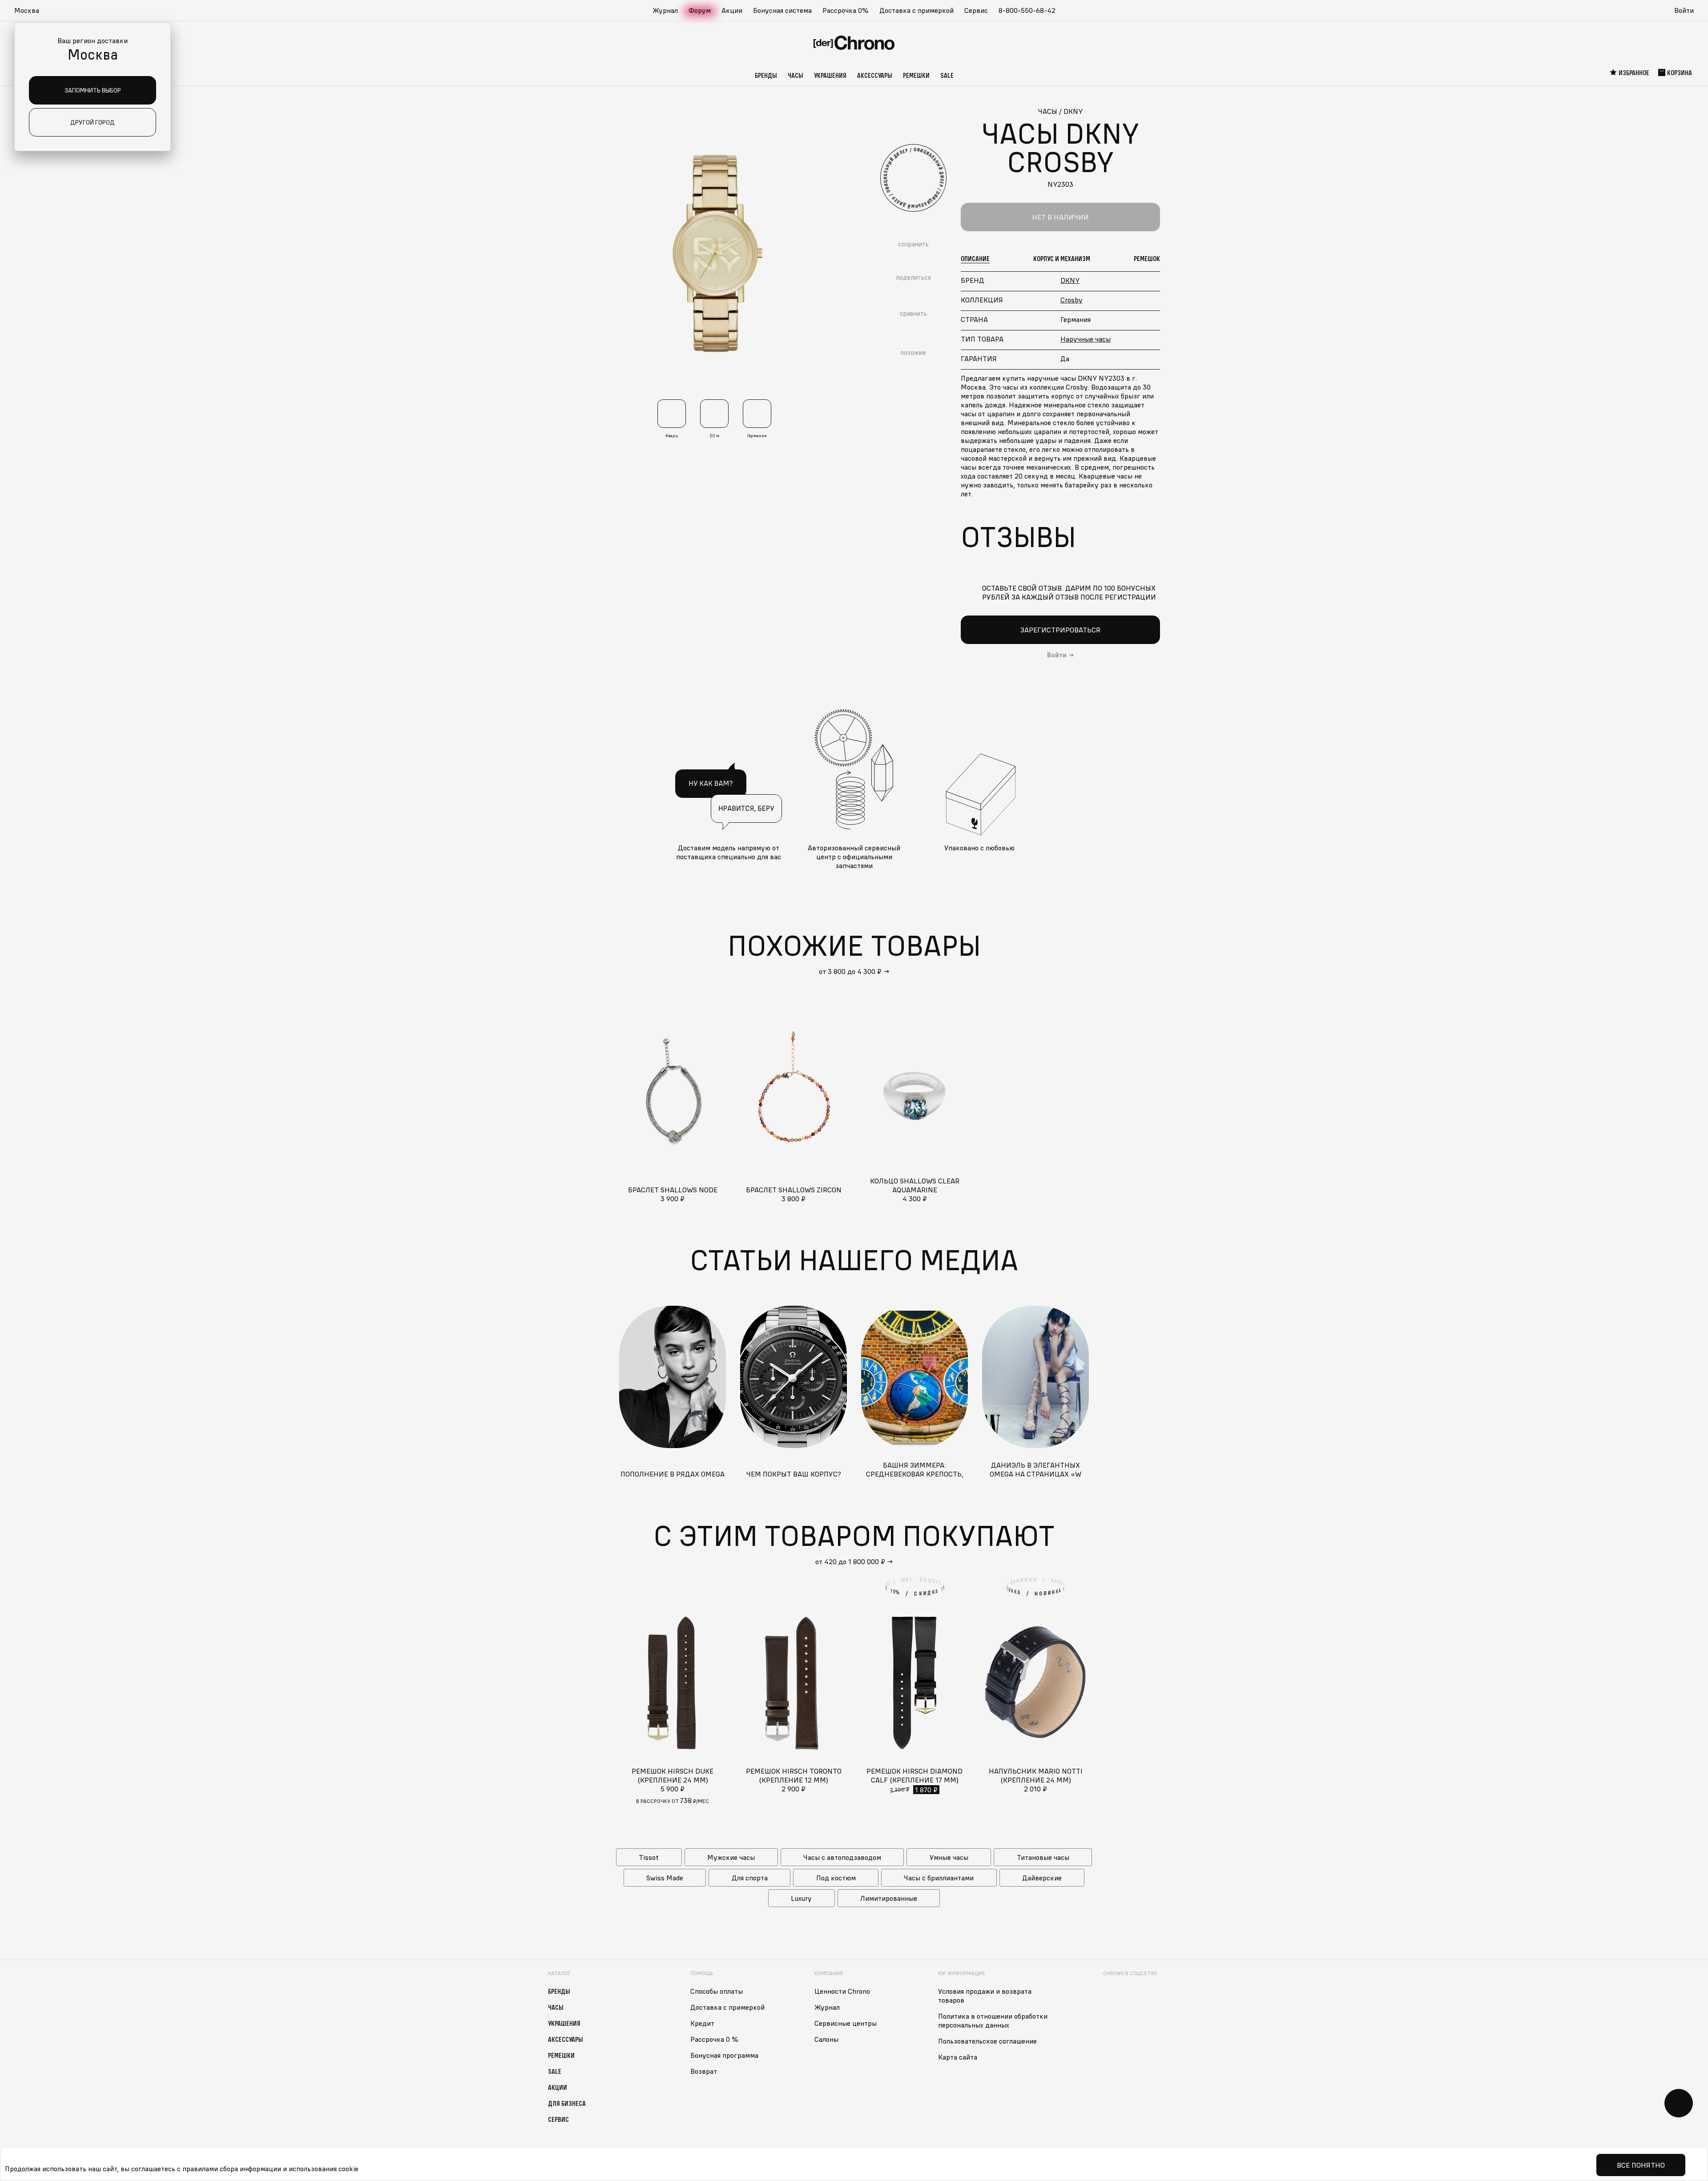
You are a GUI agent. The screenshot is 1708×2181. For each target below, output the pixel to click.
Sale (947, 75)
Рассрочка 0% (846, 10)
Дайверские (1042, 1878)
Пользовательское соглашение (987, 2041)
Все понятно (1641, 2165)
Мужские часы (731, 1857)
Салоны (826, 2039)
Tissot (649, 1857)
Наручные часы (1086, 339)
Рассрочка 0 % (714, 2039)
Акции (732, 10)
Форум (700, 10)
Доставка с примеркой (916, 10)
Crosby (1072, 300)
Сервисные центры (846, 2023)
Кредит (702, 2023)
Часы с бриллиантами (939, 1878)
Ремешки (916, 75)
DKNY (1070, 280)
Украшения (830, 75)
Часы (796, 75)
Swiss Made (665, 1878)
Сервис (976, 10)
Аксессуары (875, 75)
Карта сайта (958, 2057)
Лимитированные (889, 1898)
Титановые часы (1043, 1857)
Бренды (766, 75)
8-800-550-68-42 (1027, 10)
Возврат (704, 2071)
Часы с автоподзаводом (842, 1857)
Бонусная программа (724, 2055)
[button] (31, 11)
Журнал (665, 10)
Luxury (801, 1898)
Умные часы (949, 1857)
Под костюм (836, 1878)
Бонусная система (782, 10)
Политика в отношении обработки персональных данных (993, 2020)
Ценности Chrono (842, 1991)
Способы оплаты (717, 1991)
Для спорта (750, 1878)
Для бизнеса (567, 2103)
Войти (1684, 10)
